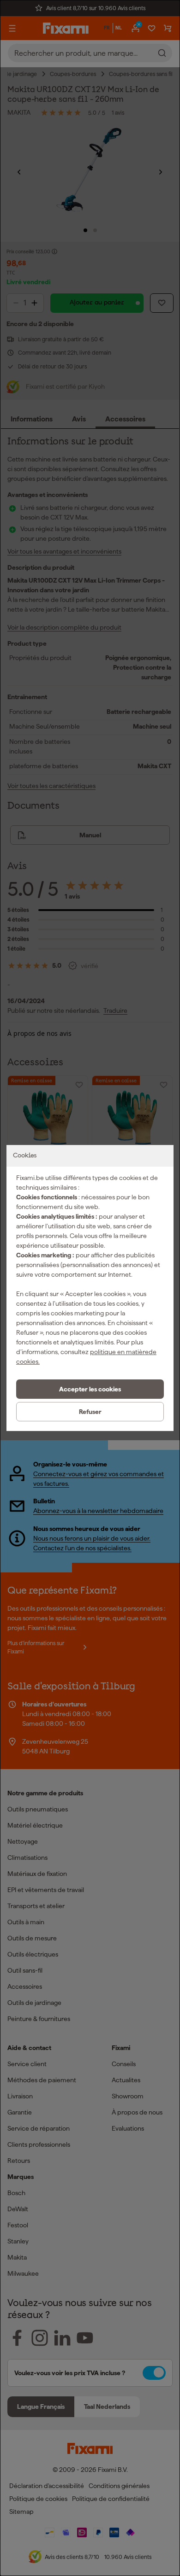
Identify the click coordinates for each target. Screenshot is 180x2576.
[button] (90, 1389)
